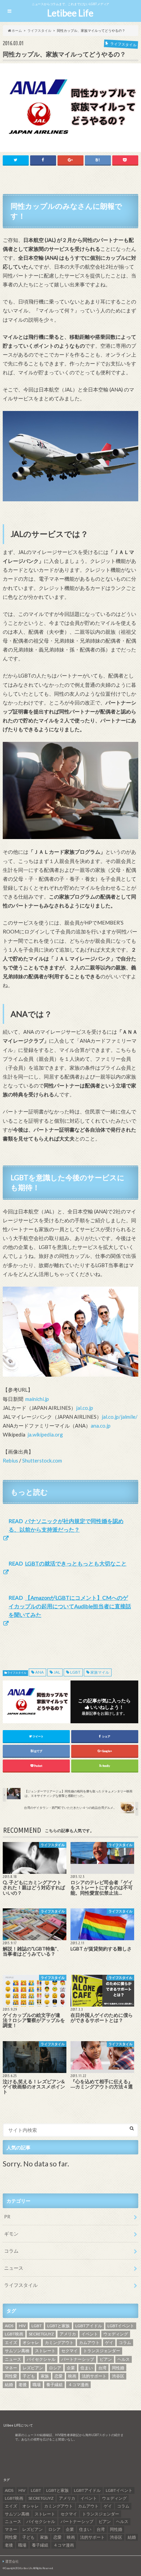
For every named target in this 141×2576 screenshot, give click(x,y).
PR (7, 2217)
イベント (90, 2334)
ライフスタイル (17, 1673)
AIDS (9, 2326)
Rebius (10, 1460)
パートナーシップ (78, 2359)
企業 (71, 2368)
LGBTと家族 (59, 2326)
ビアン (106, 2359)
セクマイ (69, 2351)
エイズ (11, 2342)
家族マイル (100, 1672)
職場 (37, 2385)
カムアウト (89, 2342)
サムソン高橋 (17, 2351)
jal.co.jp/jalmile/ (120, 1417)
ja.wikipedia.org (45, 1434)
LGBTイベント (121, 2326)
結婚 (9, 2385)
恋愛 (59, 2376)
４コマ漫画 (78, 2385)
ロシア (55, 2368)
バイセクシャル (41, 2359)
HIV (22, 2326)
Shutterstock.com (42, 1460)
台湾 (102, 2368)
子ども (29, 2376)
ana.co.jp (101, 1426)
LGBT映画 (14, 2334)
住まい (87, 2368)
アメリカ (68, 2334)
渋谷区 (118, 2376)
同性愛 (11, 2376)
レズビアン (33, 2368)
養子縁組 (54, 2385)
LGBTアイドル (89, 2326)
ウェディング (116, 2334)
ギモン (11, 2234)
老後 (23, 2385)
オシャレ (31, 2342)
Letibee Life (70, 13)
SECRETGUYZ (41, 2334)
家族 (45, 2376)
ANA (40, 1672)
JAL (57, 1672)
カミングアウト (59, 2342)
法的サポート (94, 2376)
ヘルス (124, 2359)
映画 (72, 2376)
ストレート (45, 2351)
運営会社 (12, 2561)
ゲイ (109, 2342)
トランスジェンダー (102, 2351)
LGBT (75, 1672)
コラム (11, 2251)
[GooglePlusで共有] (70, 160)
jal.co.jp (85, 1408)
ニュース (14, 2268)
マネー (11, 2368)
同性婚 (118, 2368)
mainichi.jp (37, 1399)
